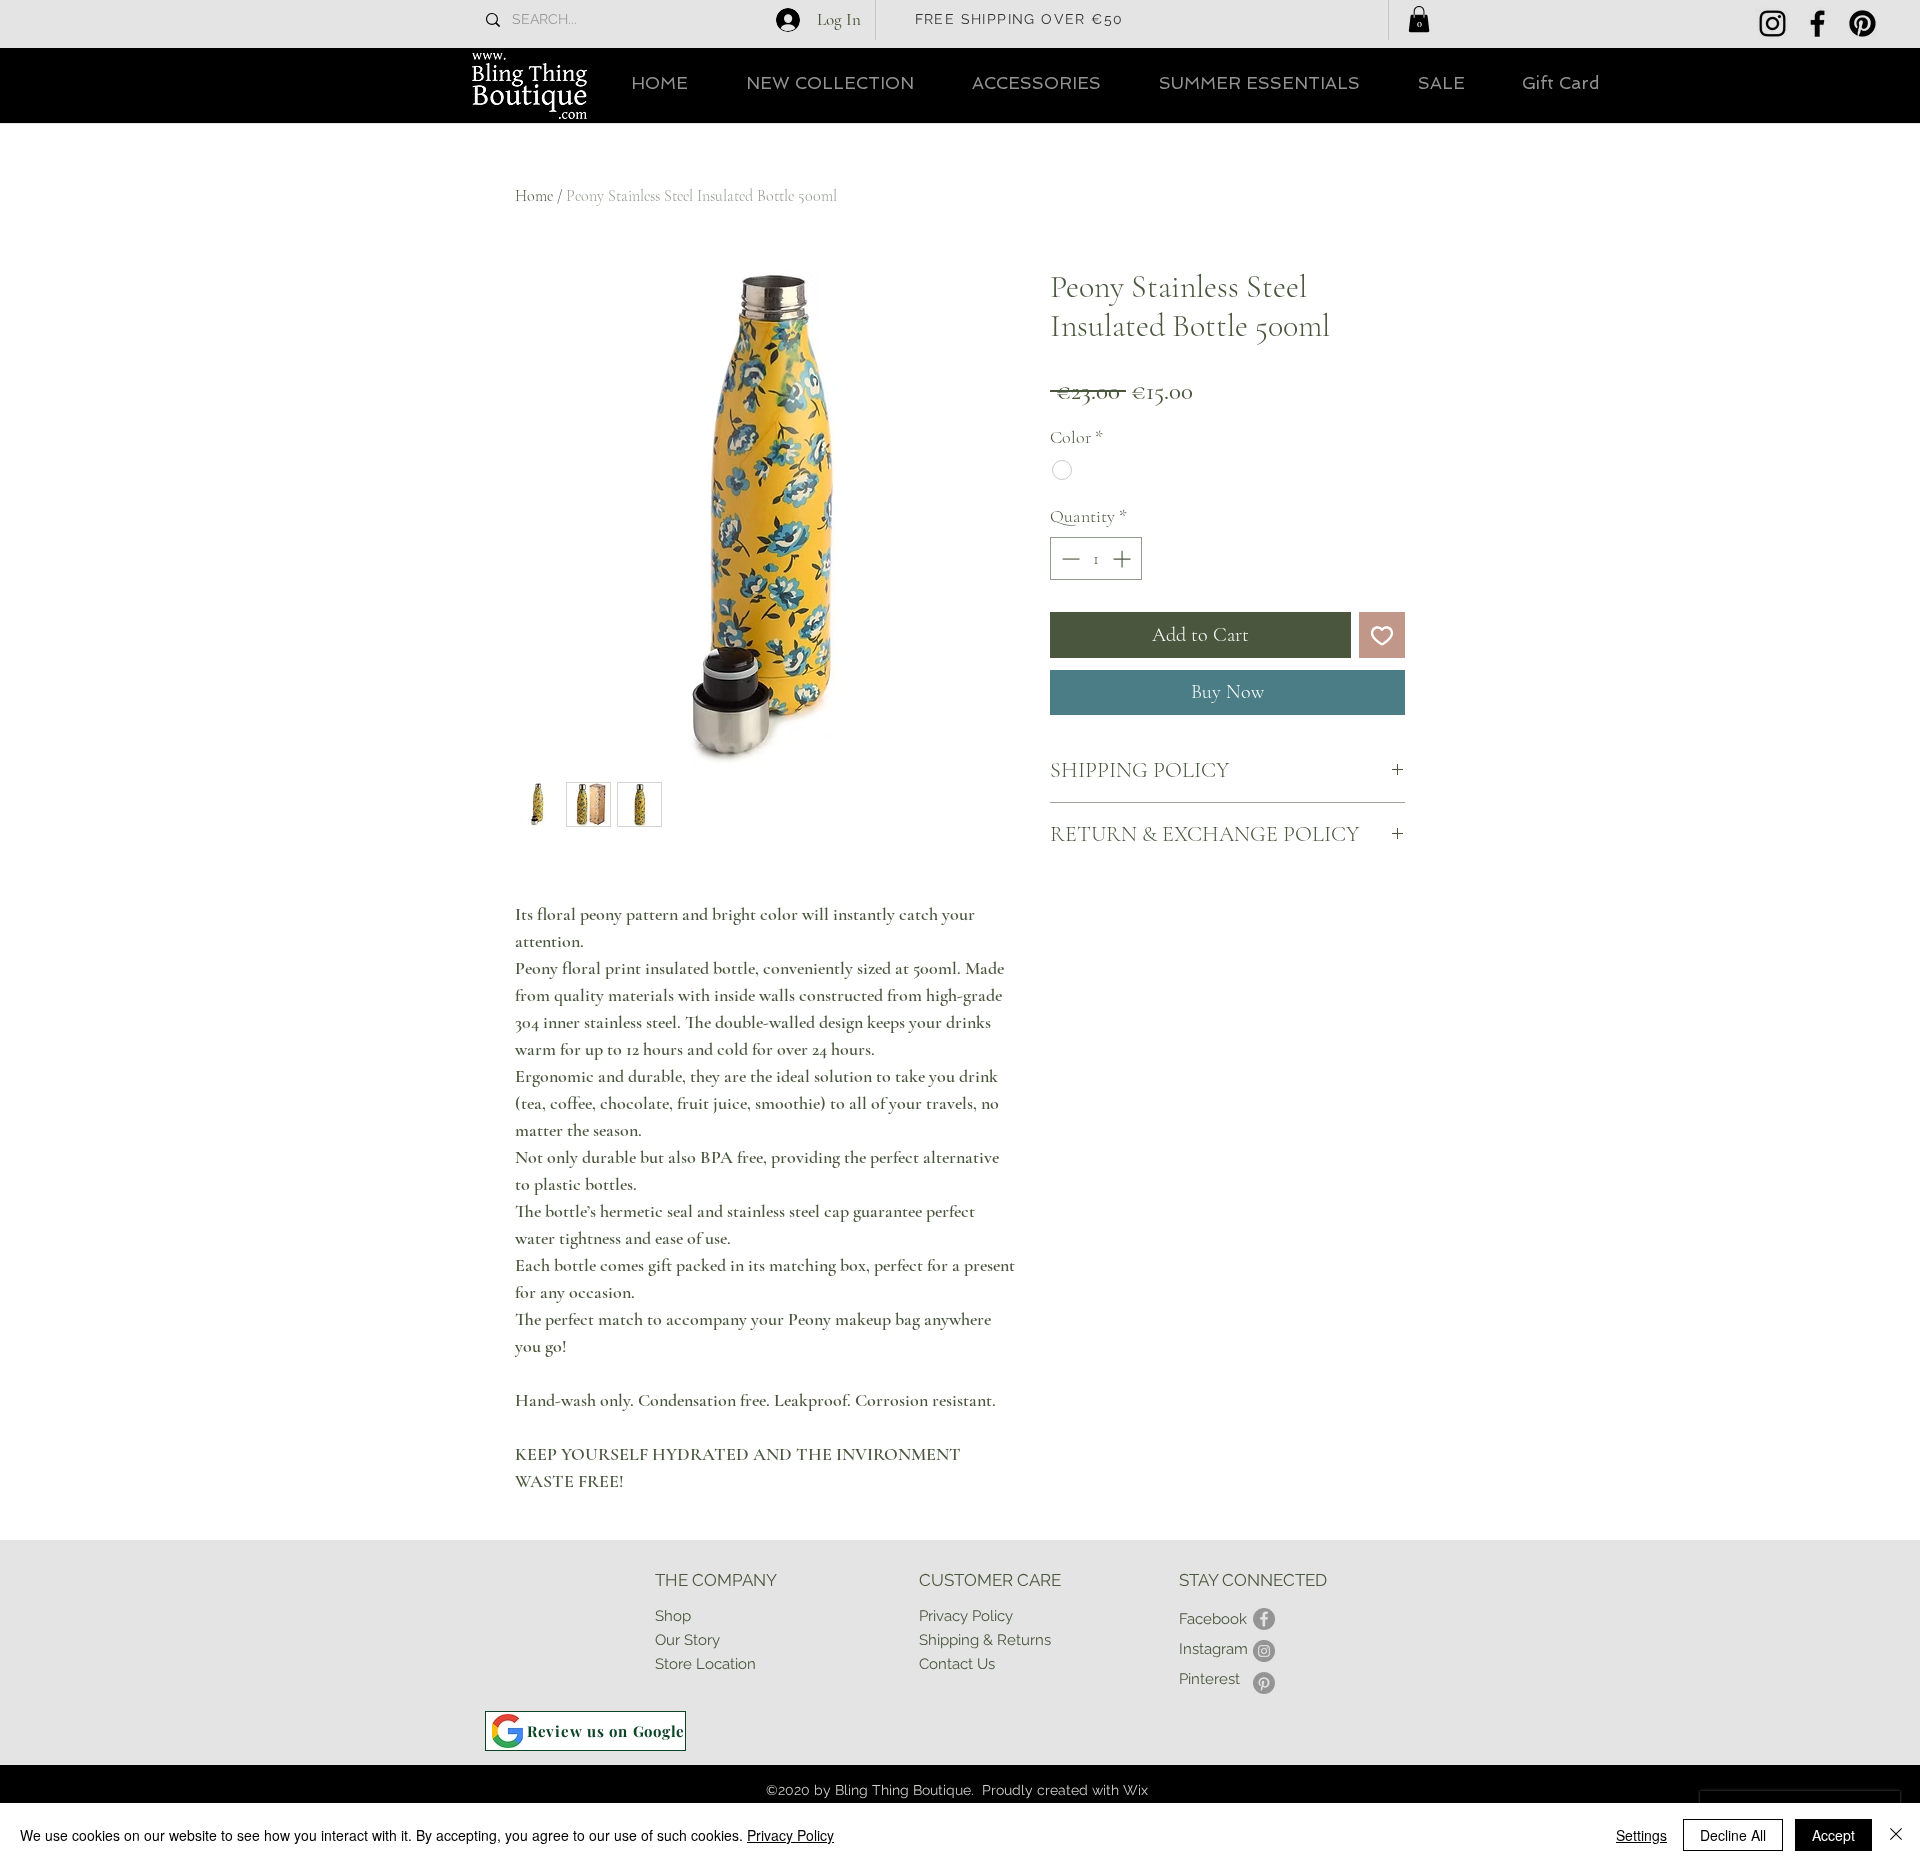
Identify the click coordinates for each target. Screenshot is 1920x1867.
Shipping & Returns (985, 1640)
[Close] (1896, 1835)
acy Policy (978, 1616)
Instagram (1213, 1649)
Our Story (687, 1640)
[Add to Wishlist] (1382, 635)
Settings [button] (1641, 1835)
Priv (931, 1616)
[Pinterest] (1862, 23)
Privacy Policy (790, 1835)
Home (534, 196)
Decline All (1733, 1835)
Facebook (1213, 1619)
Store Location (705, 1664)
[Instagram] (1772, 23)
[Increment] (1123, 558)
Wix (1135, 1790)
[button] (1419, 19)
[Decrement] (1068, 558)
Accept (1833, 1835)
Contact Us (957, 1664)
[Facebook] (1817, 23)
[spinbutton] (1096, 558)
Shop (673, 1616)
